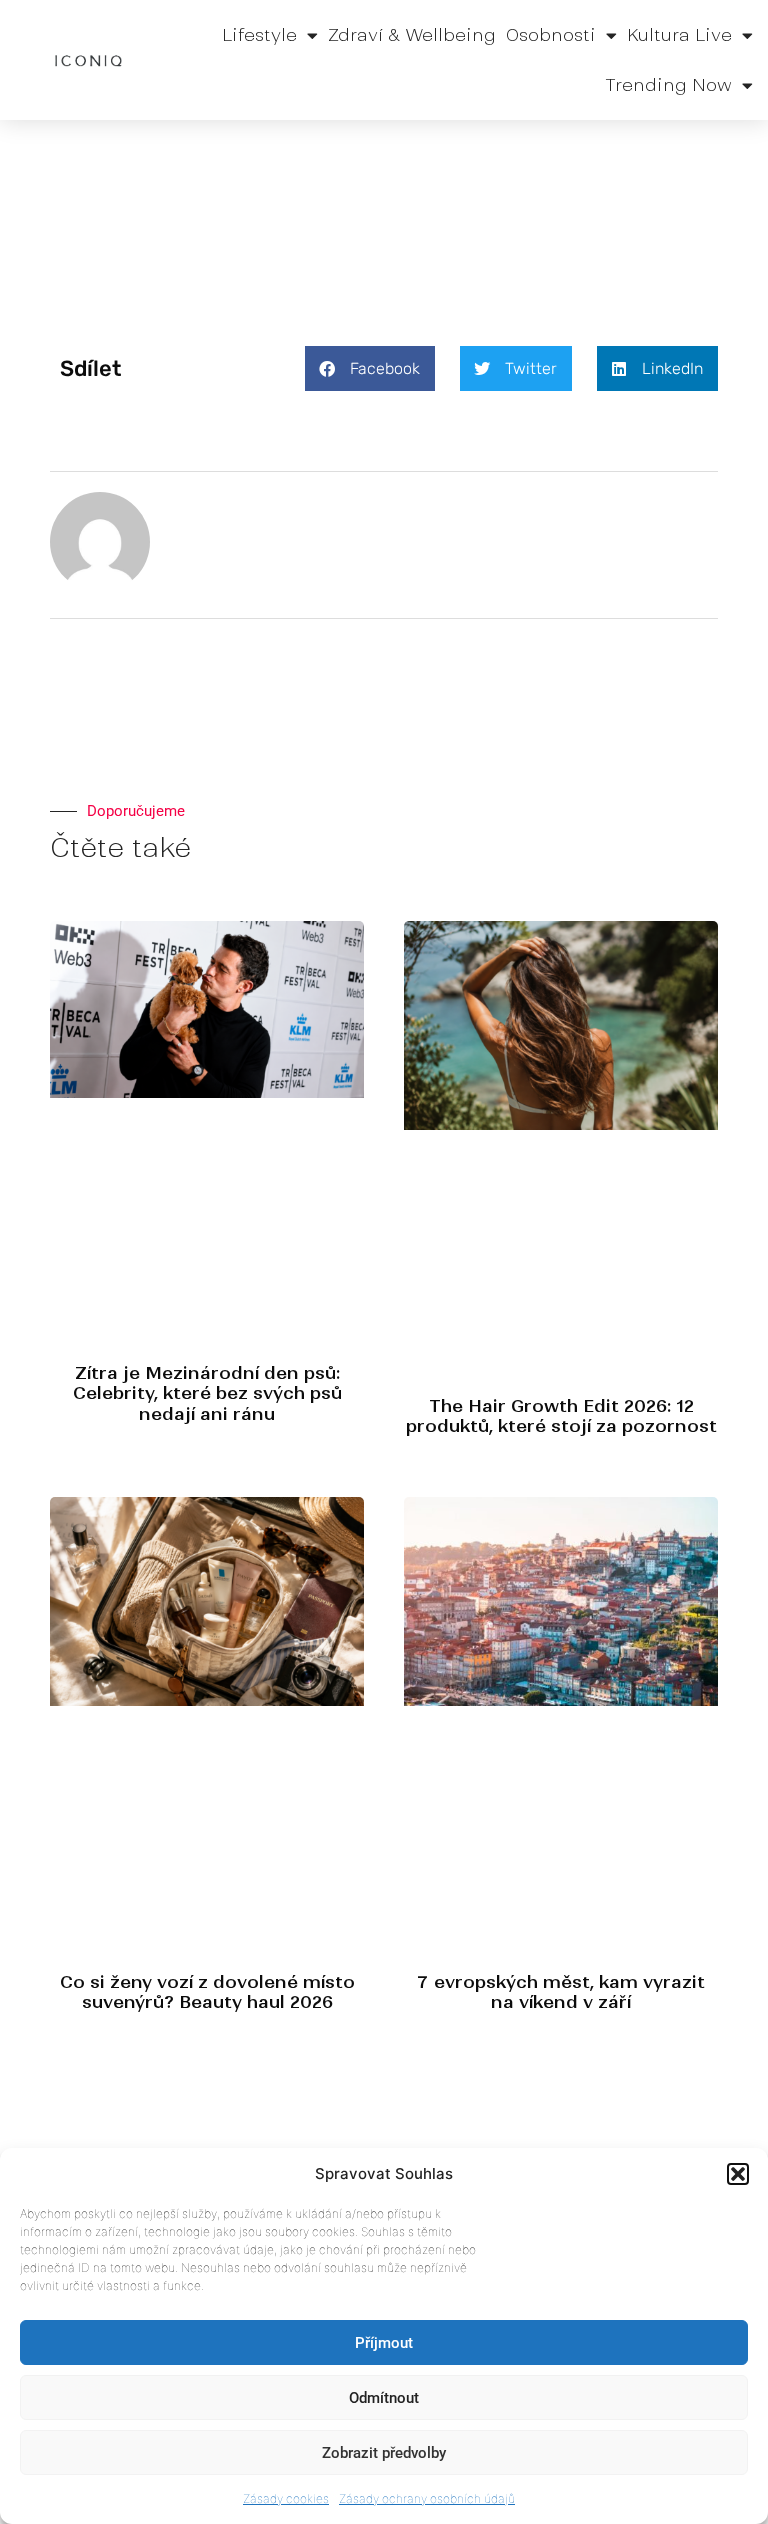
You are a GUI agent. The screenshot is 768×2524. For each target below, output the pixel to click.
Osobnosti (551, 35)
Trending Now (668, 85)
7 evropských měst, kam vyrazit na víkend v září (561, 1992)
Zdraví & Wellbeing (412, 35)
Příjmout (384, 2343)
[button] (738, 2174)
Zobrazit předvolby (384, 2453)
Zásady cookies (286, 2498)
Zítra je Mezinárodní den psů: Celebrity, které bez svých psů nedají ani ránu (207, 1393)
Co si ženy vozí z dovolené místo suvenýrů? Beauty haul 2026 (207, 1992)
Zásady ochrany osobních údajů (427, 2498)
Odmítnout (384, 2398)
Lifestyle (259, 35)
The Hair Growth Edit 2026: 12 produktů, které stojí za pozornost (561, 1416)
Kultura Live (679, 35)
